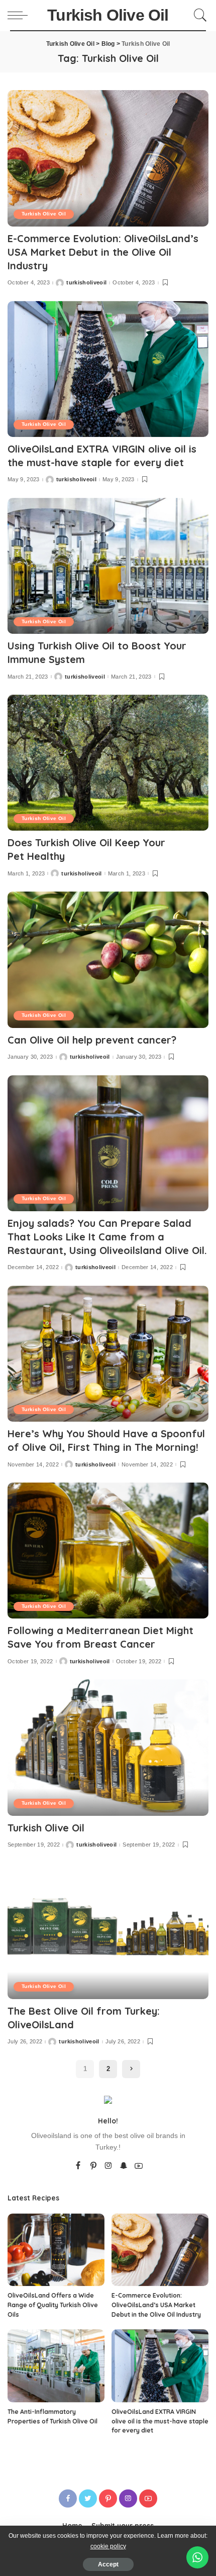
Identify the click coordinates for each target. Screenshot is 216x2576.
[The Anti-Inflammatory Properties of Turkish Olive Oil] (56, 2366)
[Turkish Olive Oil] (108, 1747)
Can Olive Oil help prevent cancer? (92, 1040)
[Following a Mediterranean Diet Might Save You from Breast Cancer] (108, 1551)
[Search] (199, 15)
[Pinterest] (93, 2166)
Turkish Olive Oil (44, 214)
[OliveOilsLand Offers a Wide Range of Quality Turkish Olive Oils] (56, 2250)
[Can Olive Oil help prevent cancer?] (108, 960)
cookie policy (108, 2546)
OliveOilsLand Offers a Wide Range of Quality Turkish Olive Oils (53, 2305)
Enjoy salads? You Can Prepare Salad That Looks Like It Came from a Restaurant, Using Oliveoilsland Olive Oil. (107, 1237)
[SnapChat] (124, 2166)
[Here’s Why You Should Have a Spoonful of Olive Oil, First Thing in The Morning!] (108, 1354)
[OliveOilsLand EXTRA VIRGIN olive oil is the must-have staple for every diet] (108, 369)
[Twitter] (88, 2498)
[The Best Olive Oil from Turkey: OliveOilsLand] (108, 1931)
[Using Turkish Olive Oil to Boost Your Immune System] (108, 566)
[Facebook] (78, 2166)
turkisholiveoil (86, 283)
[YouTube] (139, 2166)
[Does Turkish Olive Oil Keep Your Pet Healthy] (108, 763)
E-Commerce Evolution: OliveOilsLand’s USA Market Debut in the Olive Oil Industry (103, 252)
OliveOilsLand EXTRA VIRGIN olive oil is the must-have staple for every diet (160, 2421)
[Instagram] (109, 2166)
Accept (108, 2564)
